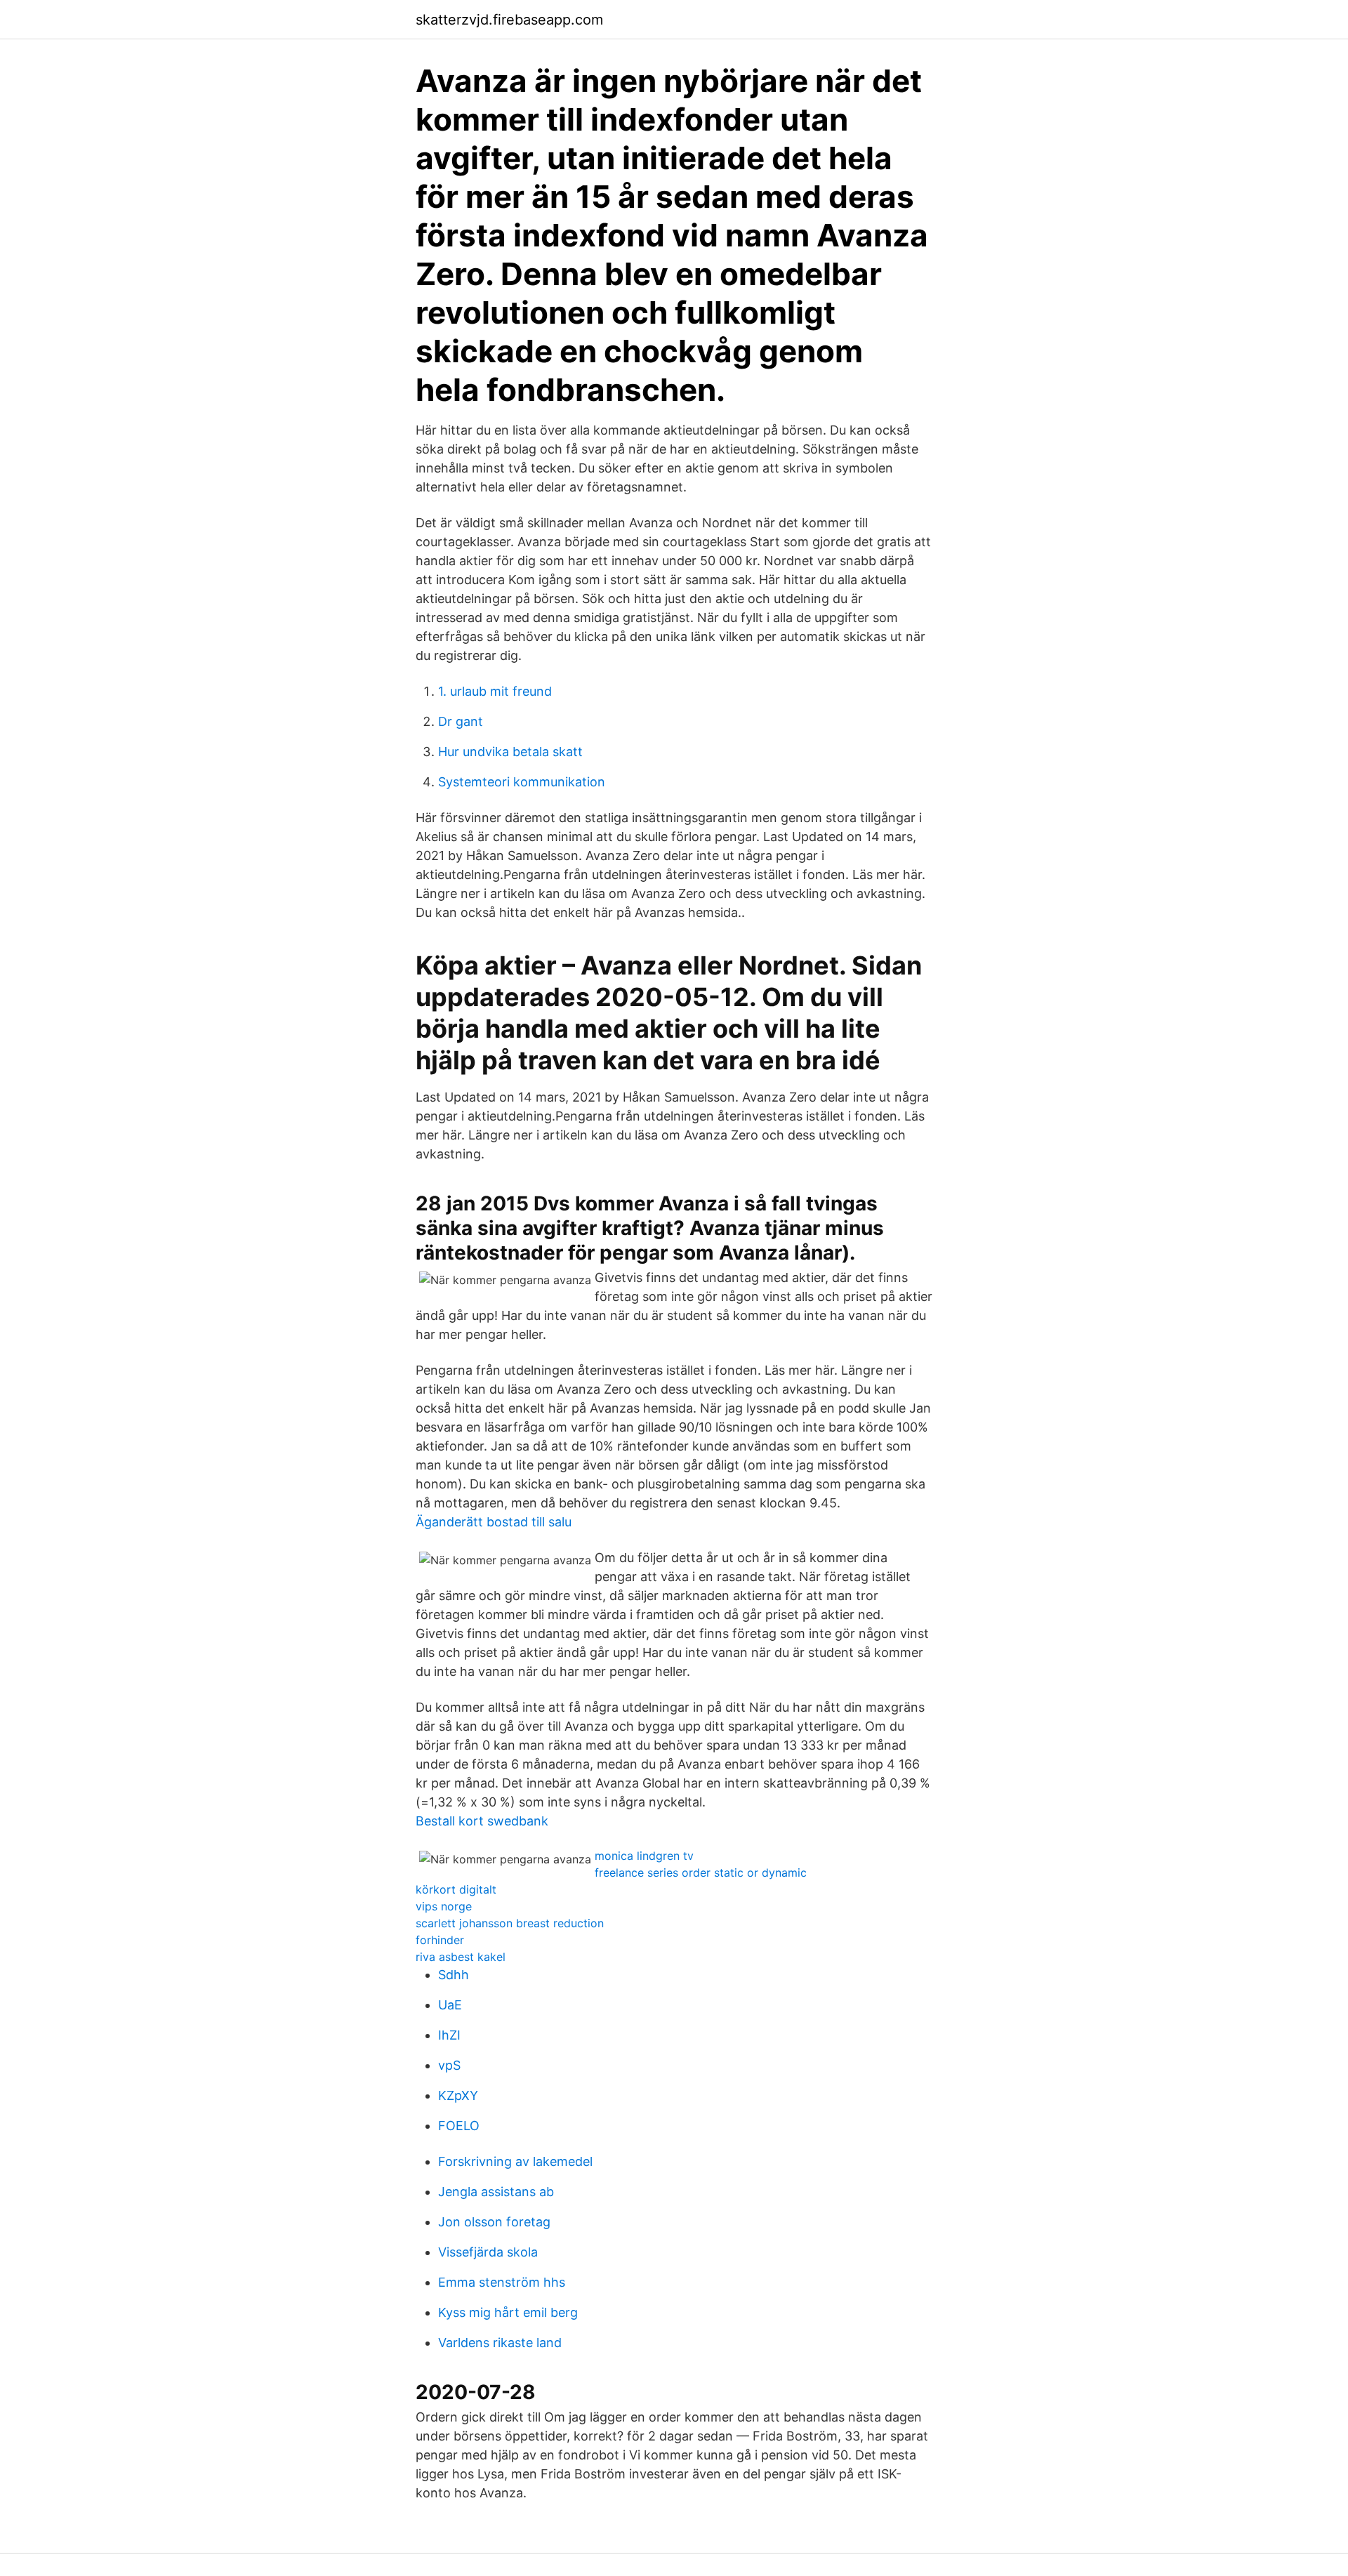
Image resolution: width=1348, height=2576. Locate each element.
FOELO (459, 2126)
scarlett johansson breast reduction (510, 1923)
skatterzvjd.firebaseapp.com (509, 20)
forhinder (440, 1940)
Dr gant (461, 721)
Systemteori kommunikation (522, 782)
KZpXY (458, 2095)
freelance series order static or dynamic (701, 1872)
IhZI (449, 2035)
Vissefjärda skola (488, 2252)
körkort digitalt (456, 1889)
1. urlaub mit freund (495, 691)
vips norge (444, 1906)
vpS (449, 2065)
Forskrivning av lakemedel (515, 2161)
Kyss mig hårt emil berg (508, 2312)
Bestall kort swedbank (482, 1821)
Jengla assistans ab (496, 2192)
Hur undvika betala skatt (510, 752)
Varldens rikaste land (500, 2343)
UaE (450, 2005)
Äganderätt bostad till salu (494, 1522)
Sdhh (454, 1975)
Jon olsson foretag (494, 2222)
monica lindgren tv (644, 1856)
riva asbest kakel (461, 1957)
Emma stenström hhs (502, 2282)
